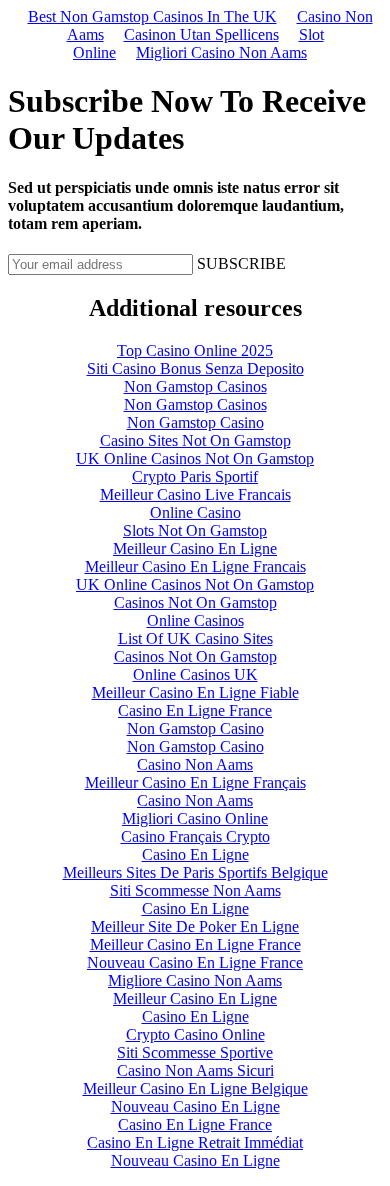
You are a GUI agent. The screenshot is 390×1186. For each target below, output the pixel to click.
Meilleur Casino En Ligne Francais (195, 566)
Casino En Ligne (195, 854)
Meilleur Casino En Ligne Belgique (195, 1088)
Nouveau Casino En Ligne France (195, 962)
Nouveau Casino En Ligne (195, 1106)
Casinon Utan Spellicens (201, 34)
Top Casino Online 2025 (195, 350)
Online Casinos (195, 620)
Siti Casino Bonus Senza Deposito (195, 368)
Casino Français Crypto (195, 836)
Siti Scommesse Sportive (195, 1052)
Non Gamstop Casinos (195, 386)
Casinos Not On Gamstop (195, 602)
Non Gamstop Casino (195, 422)
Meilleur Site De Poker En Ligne (195, 926)
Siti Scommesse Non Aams (195, 890)
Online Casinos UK (195, 674)
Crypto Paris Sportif (195, 476)
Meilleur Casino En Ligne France (195, 944)
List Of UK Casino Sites (195, 638)
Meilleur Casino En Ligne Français (195, 782)
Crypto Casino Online (195, 1034)
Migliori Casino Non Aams (221, 52)
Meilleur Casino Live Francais (195, 494)
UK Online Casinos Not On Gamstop (195, 458)
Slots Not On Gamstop (195, 530)
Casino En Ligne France (195, 710)
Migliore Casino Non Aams (195, 980)
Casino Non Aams (195, 764)
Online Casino (195, 512)
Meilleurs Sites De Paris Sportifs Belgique (195, 872)
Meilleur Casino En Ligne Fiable (195, 692)
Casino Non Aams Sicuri (195, 1070)
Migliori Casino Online (195, 818)
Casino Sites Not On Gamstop (195, 440)
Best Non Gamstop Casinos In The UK (152, 16)
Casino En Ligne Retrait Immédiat (195, 1142)
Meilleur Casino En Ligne (195, 548)
